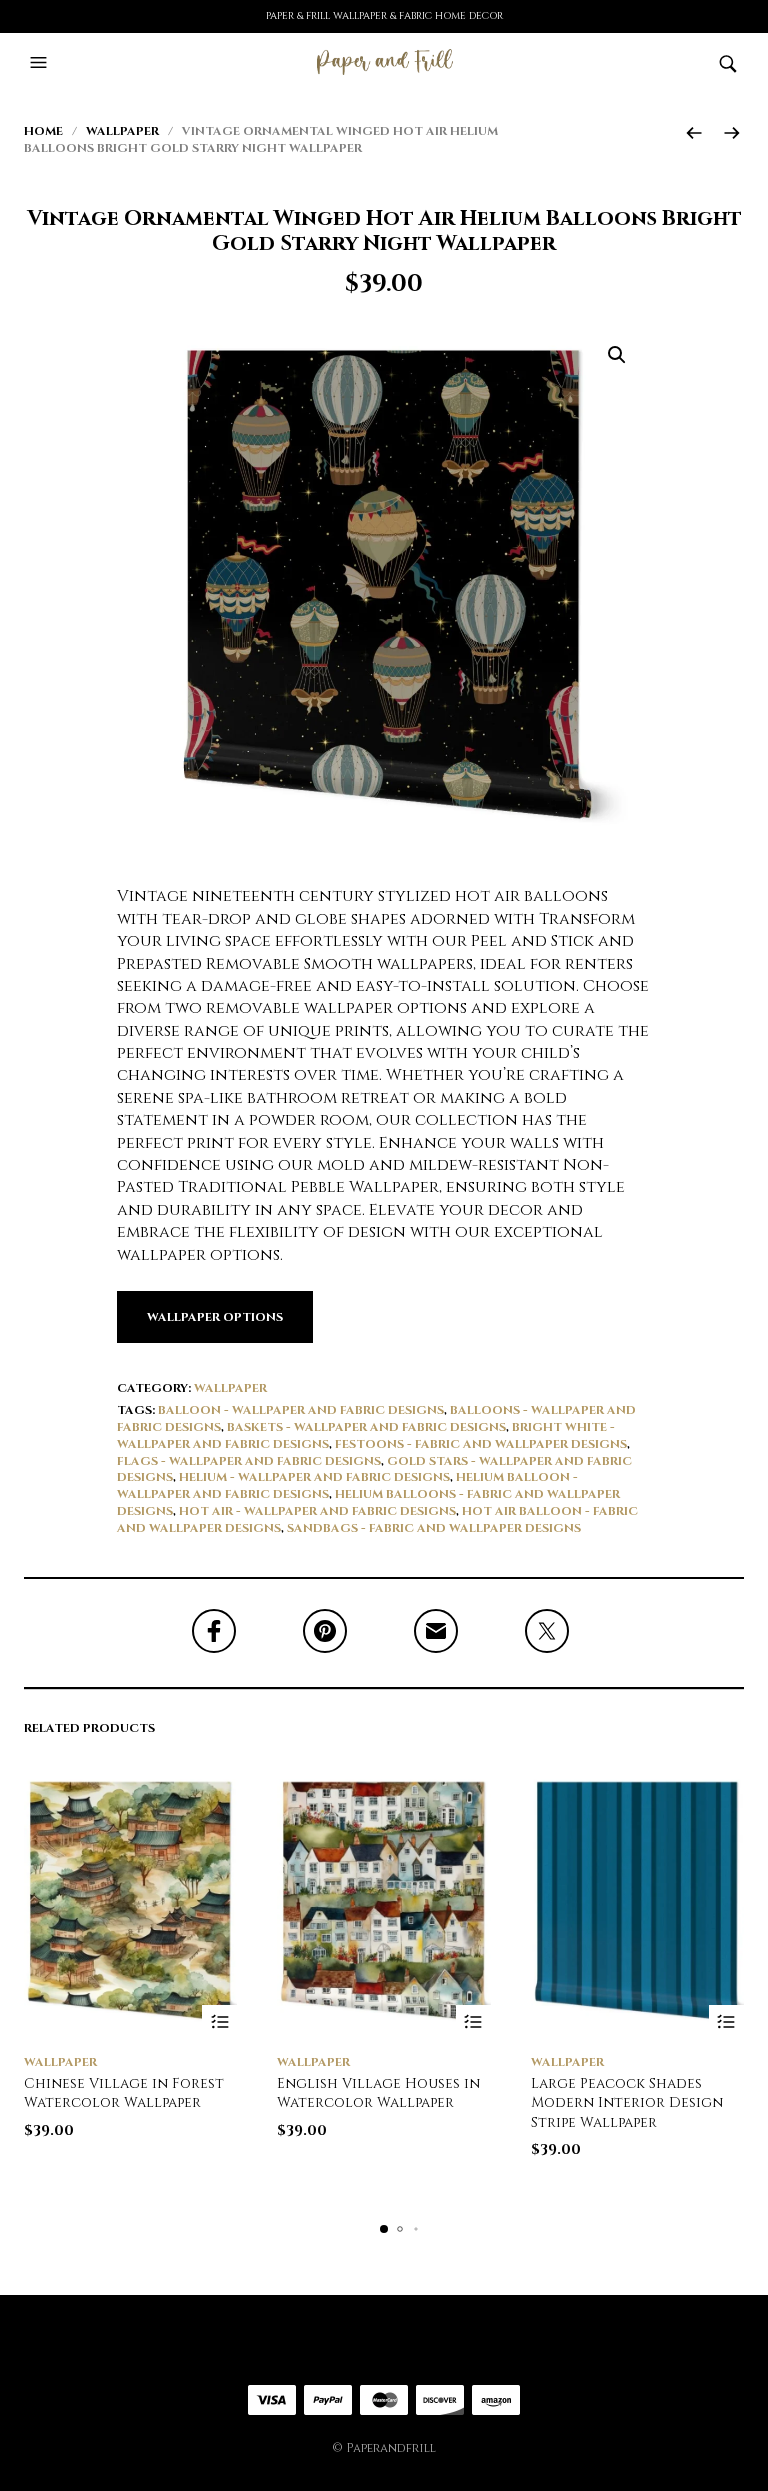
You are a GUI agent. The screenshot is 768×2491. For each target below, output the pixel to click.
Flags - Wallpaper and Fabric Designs (249, 1461)
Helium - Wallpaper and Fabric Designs (314, 1477)
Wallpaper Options (215, 1317)
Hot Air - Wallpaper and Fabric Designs (317, 1511)
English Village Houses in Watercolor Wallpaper (378, 2093)
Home (43, 131)
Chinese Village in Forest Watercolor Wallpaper (124, 2093)
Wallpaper (122, 131)
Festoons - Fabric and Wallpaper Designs (481, 1444)
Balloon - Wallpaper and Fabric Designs (301, 1410)
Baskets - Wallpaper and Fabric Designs (366, 1427)
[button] (41, 63)
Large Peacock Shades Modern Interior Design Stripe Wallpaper (627, 2103)
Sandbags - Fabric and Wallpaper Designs (434, 1528)
